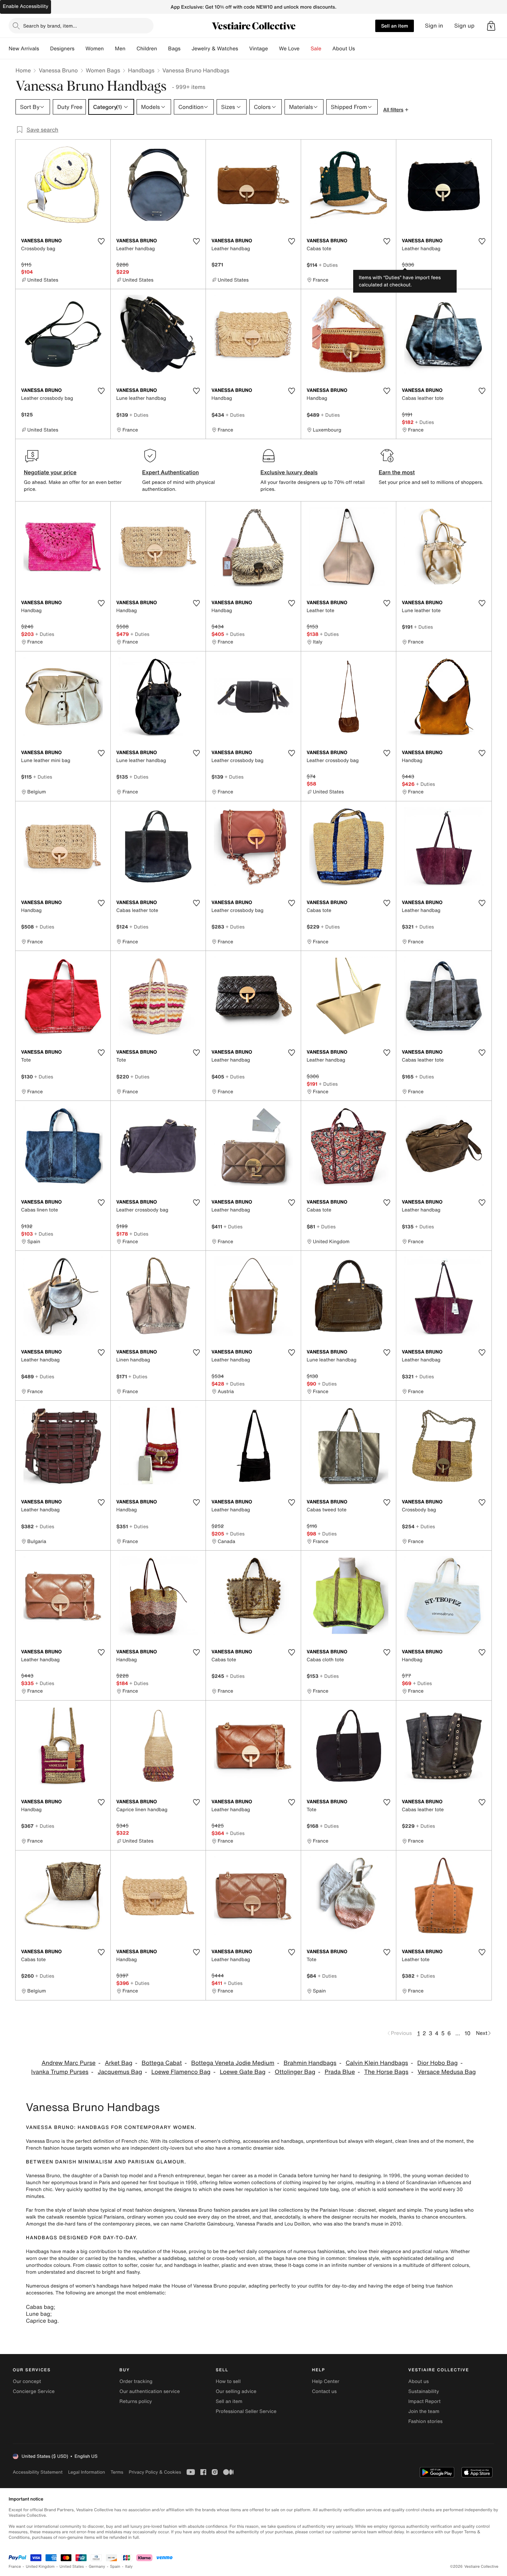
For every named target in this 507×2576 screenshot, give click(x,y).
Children (147, 49)
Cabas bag (40, 2307)
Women (95, 49)
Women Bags (103, 70)
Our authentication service (150, 2391)
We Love (289, 49)
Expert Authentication (171, 472)
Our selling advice (236, 2391)
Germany (97, 2567)
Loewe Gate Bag (242, 2072)
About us (419, 2381)
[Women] (109, 49)
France (15, 2567)
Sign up (464, 26)
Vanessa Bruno (58, 70)
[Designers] (80, 49)
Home (23, 70)
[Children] (162, 49)
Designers (62, 49)
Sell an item (395, 26)
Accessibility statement (38, 2472)
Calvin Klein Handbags (377, 2063)
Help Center (326, 2381)
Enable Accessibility (26, 6)
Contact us (325, 2391)
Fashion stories (425, 2421)
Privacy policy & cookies (155, 2472)
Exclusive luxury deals (289, 472)
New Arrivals (24, 49)
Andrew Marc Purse (68, 2063)
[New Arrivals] (44, 49)
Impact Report (425, 2401)
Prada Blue (340, 2072)
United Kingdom (40, 2567)
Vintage (258, 49)
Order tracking (136, 2381)
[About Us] (360, 49)
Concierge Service (34, 2391)
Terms (117, 2472)
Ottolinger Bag (295, 2072)
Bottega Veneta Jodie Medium (233, 2063)
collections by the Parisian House (316, 2210)
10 (468, 2033)
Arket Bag (119, 2063)
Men (120, 49)
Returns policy (136, 2401)
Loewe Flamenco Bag (181, 2072)
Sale (316, 49)
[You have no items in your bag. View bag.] (491, 26)
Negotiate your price (50, 472)
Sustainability (424, 2391)
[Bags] (186, 49)
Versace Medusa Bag (447, 2072)
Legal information (86, 2472)
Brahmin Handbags (310, 2063)
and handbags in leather (191, 2265)
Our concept (27, 2381)
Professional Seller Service (246, 2411)
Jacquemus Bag (120, 2072)
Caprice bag (42, 2321)
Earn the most (397, 472)
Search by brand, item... (50, 26)
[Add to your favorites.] (101, 241)
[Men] (131, 49)
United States (72, 2567)
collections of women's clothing (204, 2141)
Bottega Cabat (162, 2063)
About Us (344, 49)
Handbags (141, 70)
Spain (115, 2567)
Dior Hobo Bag (438, 2063)
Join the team (424, 2411)
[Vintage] (274, 49)
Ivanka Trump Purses (60, 2072)
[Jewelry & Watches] (243, 49)
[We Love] (305, 49)
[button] (491, 26)
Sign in (434, 26)
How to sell (228, 2381)
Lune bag (38, 2314)
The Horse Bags (386, 2072)
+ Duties (328, 265)
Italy (129, 2567)
